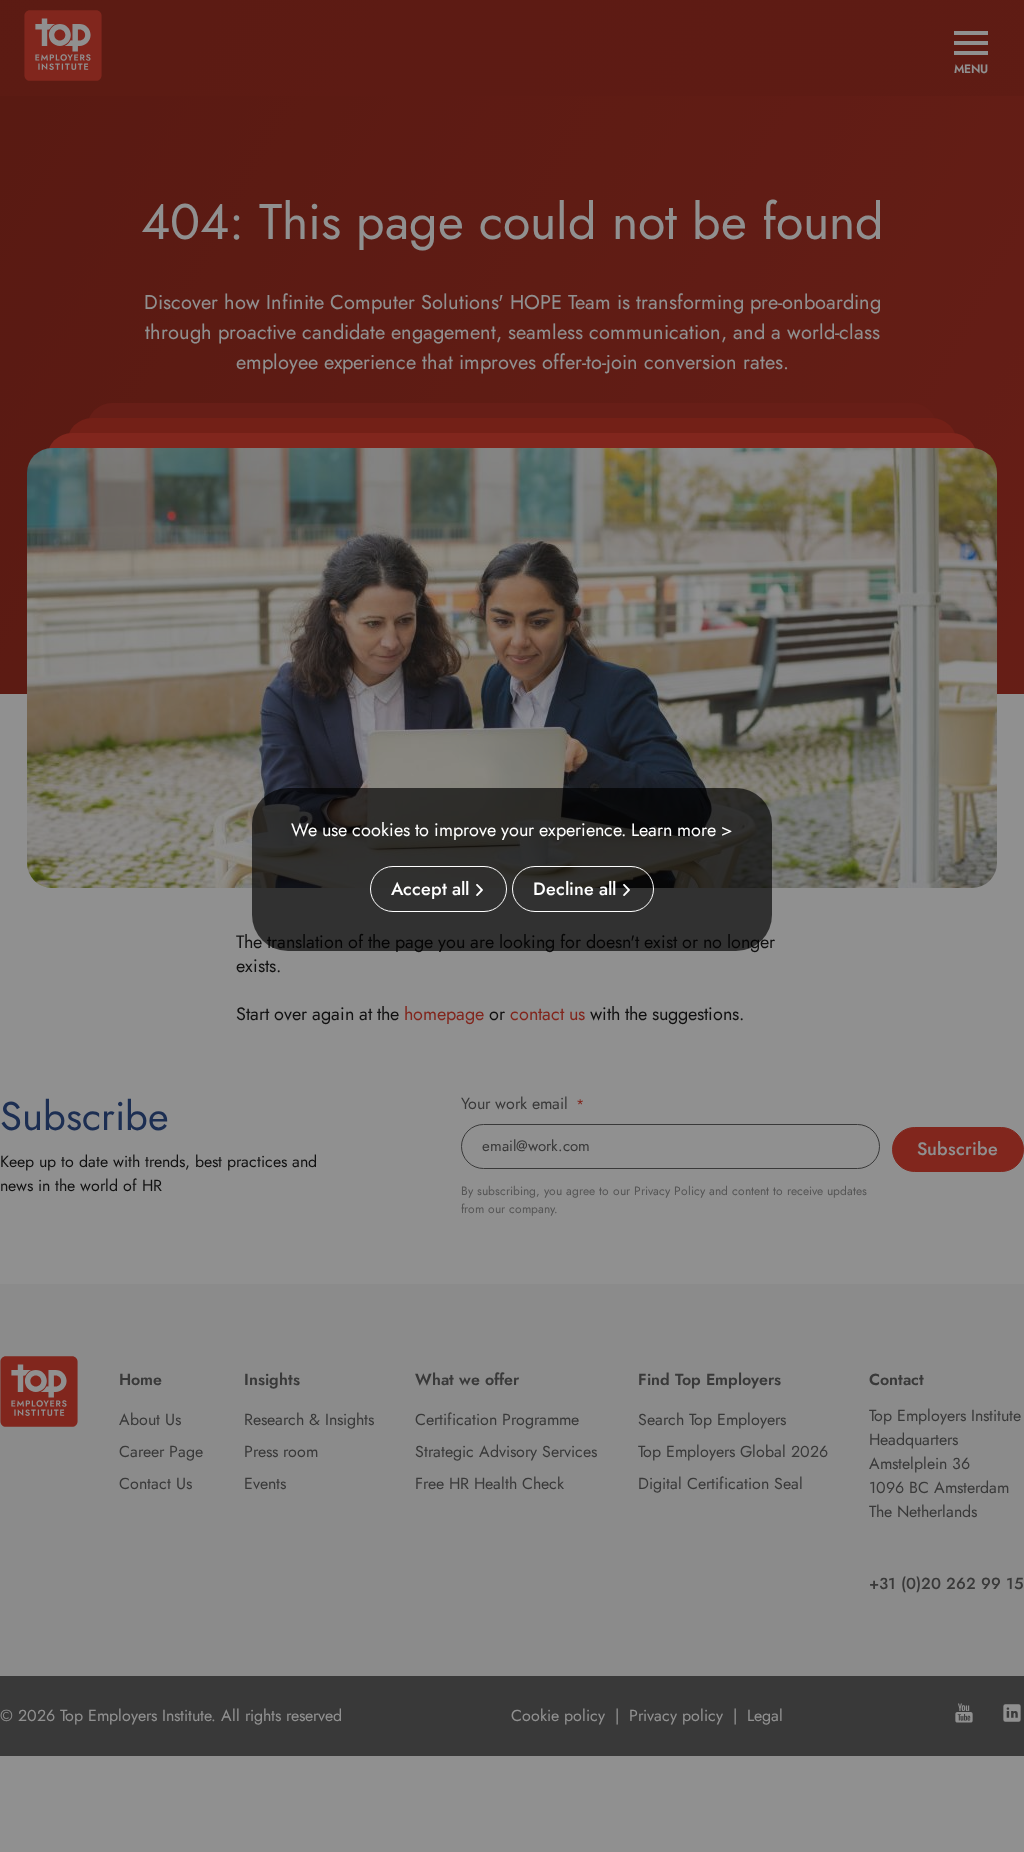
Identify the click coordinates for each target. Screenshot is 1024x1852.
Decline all (574, 889)
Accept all (430, 889)
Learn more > (682, 830)
